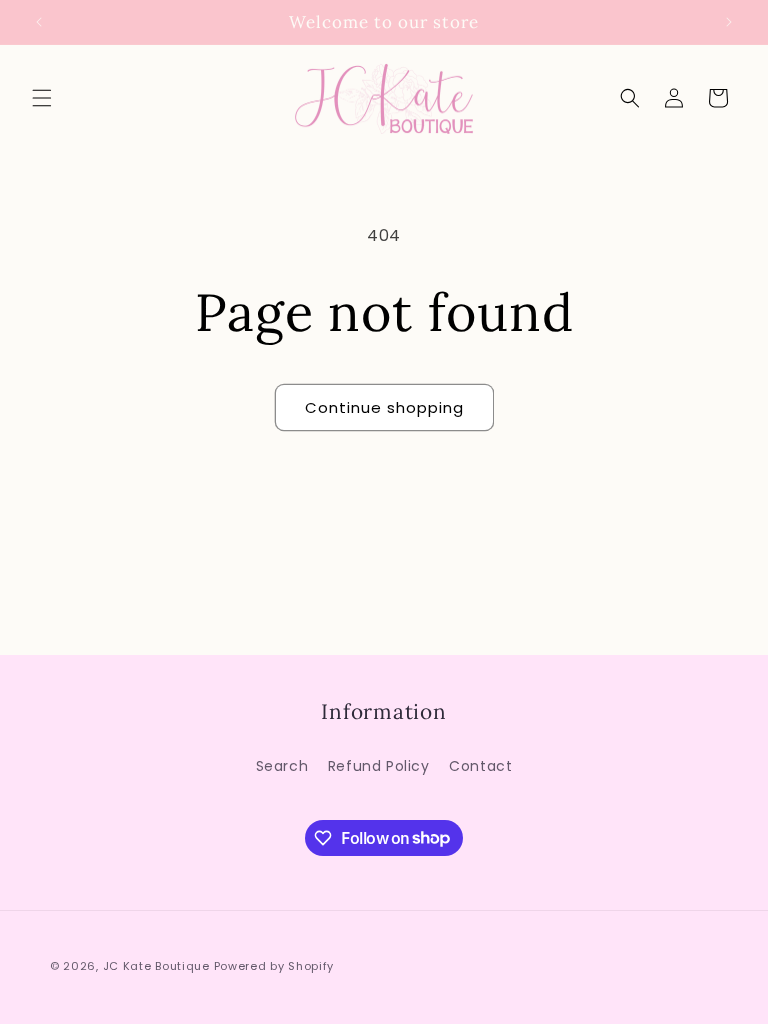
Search (282, 766)
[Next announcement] (729, 22)
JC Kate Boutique (156, 966)
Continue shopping (384, 407)
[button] (42, 98)
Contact (480, 766)
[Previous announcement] (39, 22)
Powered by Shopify (274, 966)
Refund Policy (379, 766)
